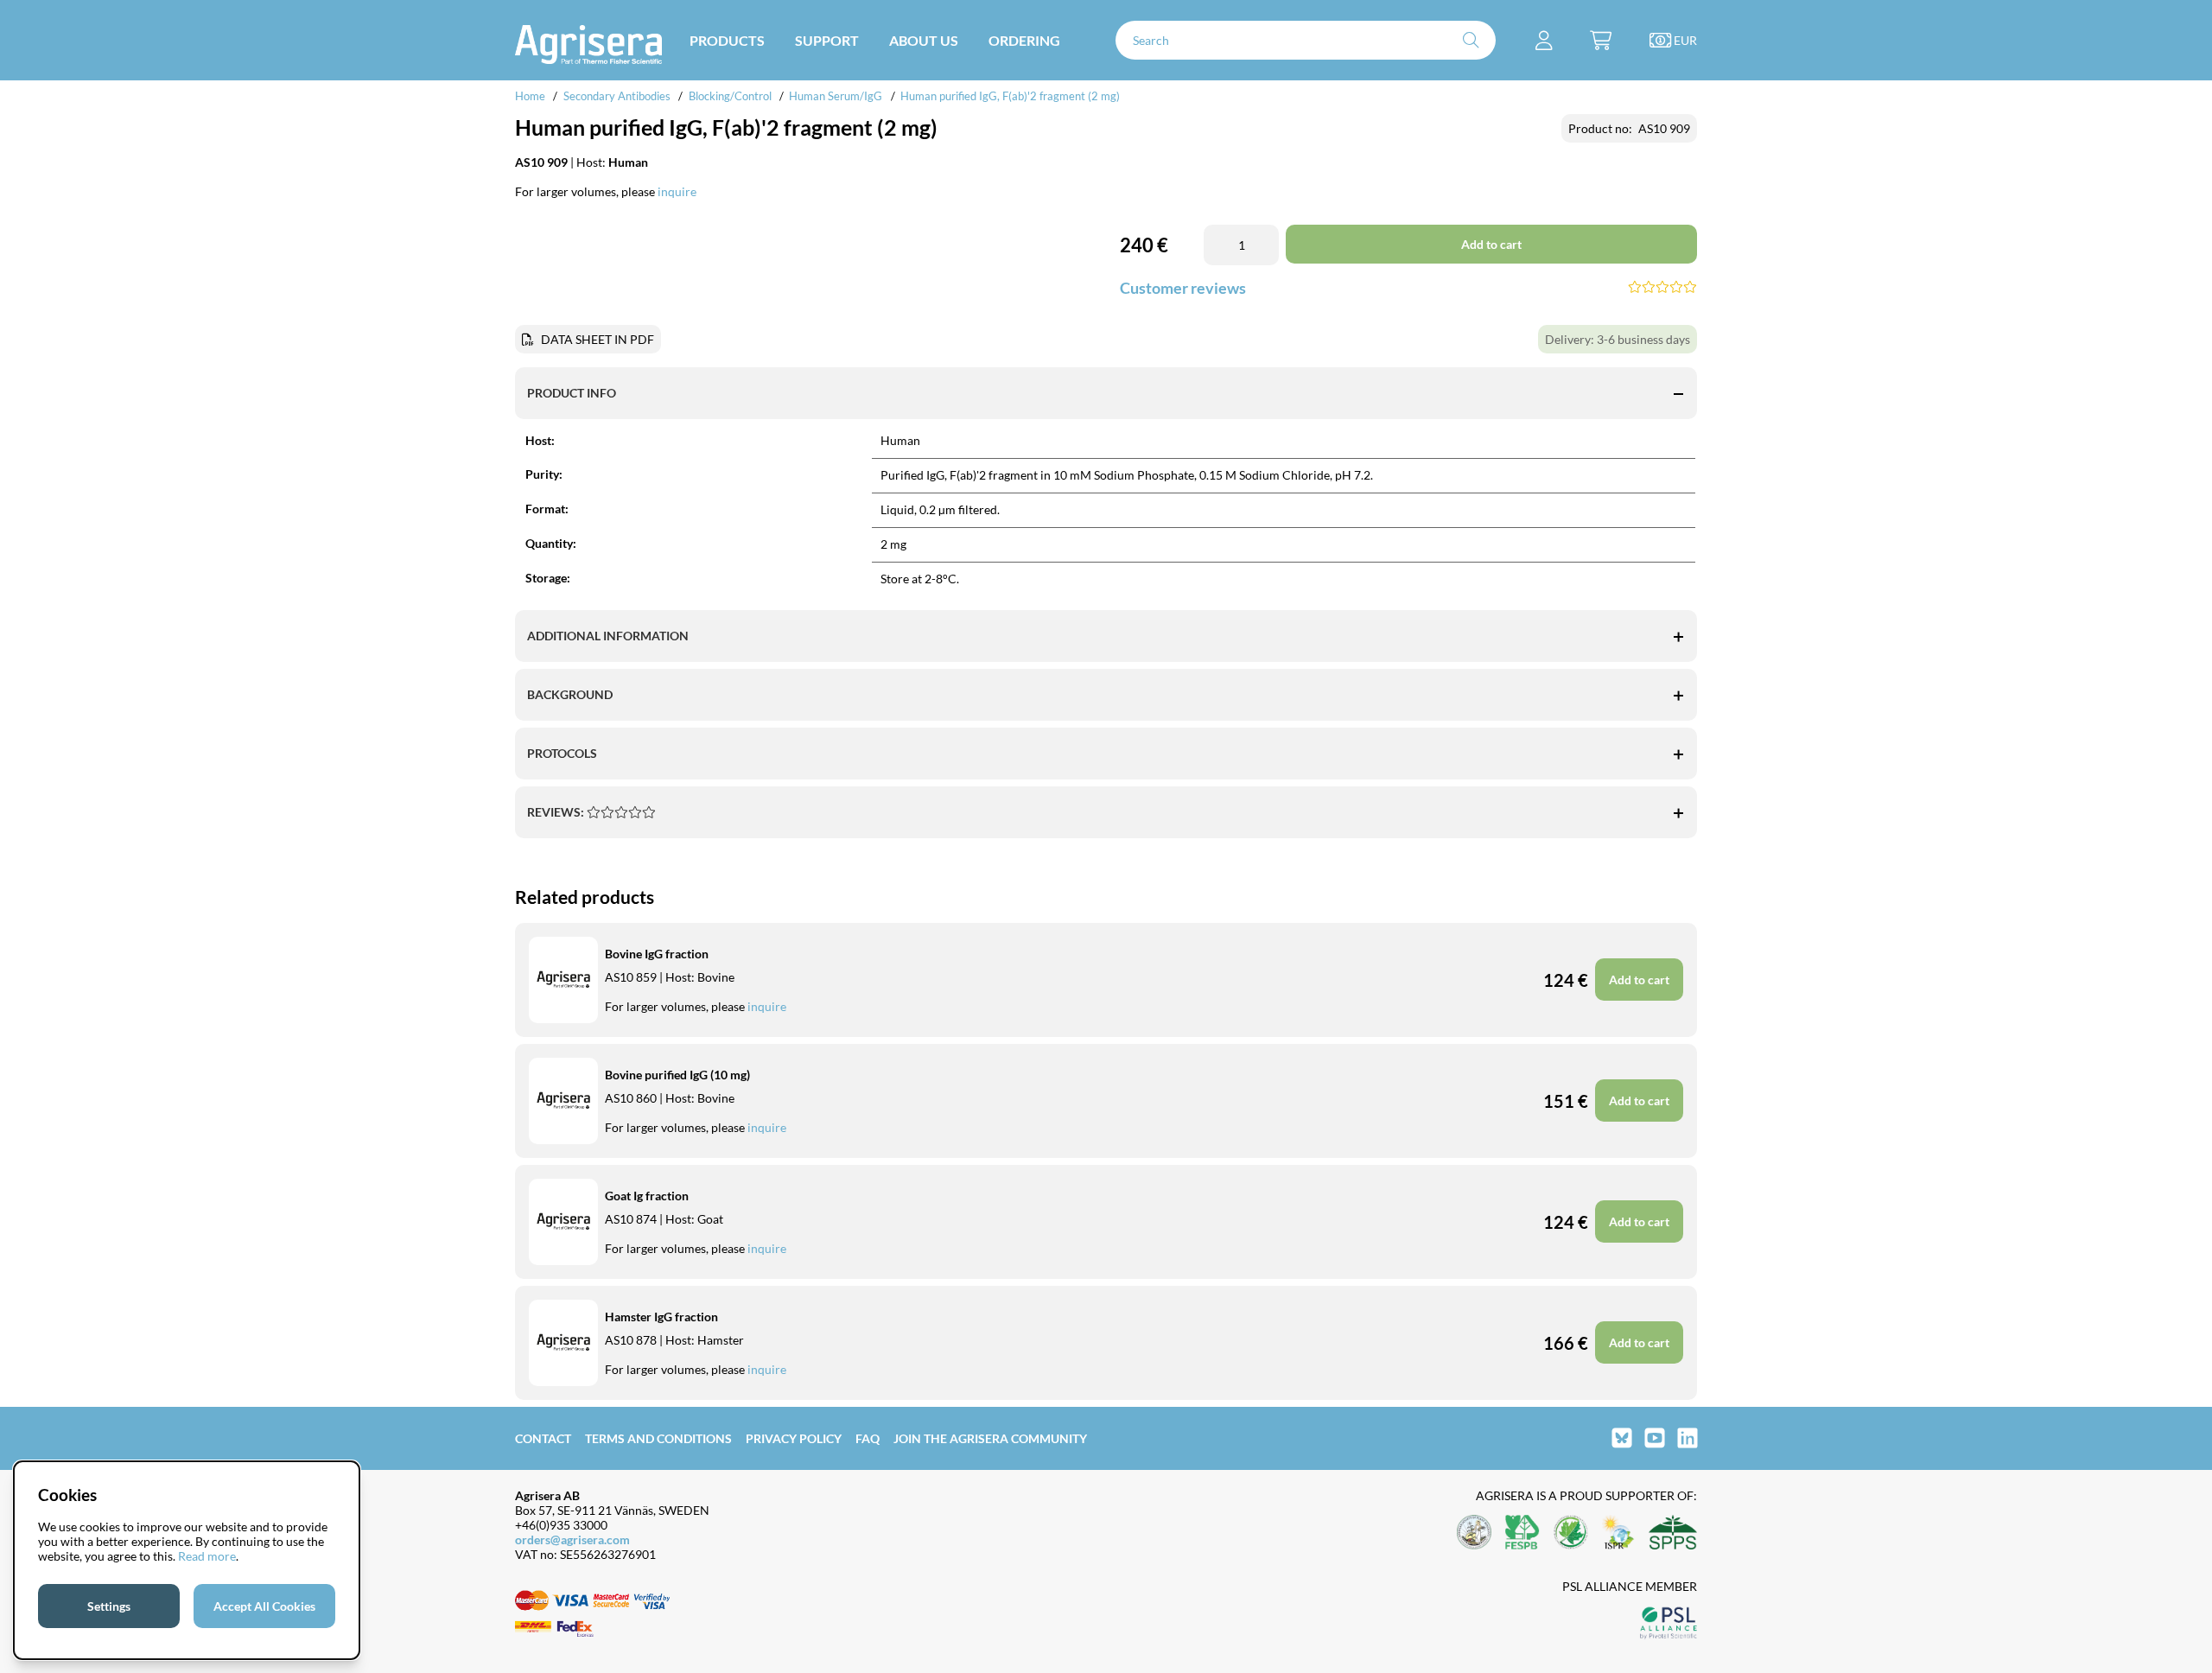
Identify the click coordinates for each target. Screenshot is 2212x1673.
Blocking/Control (730, 96)
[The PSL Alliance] (1669, 1624)
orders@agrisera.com (572, 1539)
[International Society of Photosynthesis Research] (1618, 1533)
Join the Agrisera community (990, 1438)
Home (530, 96)
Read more (207, 1556)
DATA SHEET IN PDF (597, 339)
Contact (543, 1438)
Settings (109, 1606)
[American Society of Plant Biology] (1474, 1533)
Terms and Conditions (658, 1438)
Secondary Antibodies (617, 96)
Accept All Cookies (264, 1606)
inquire (677, 191)
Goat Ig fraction (647, 1196)
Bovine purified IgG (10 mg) (677, 1075)
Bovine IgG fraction (657, 954)
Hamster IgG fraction (661, 1317)
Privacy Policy (794, 1438)
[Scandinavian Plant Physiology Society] (1673, 1533)
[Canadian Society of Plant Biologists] (1571, 1533)
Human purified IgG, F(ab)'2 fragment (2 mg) (1010, 96)
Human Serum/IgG (836, 96)
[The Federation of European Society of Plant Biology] (1522, 1533)
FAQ (868, 1438)
